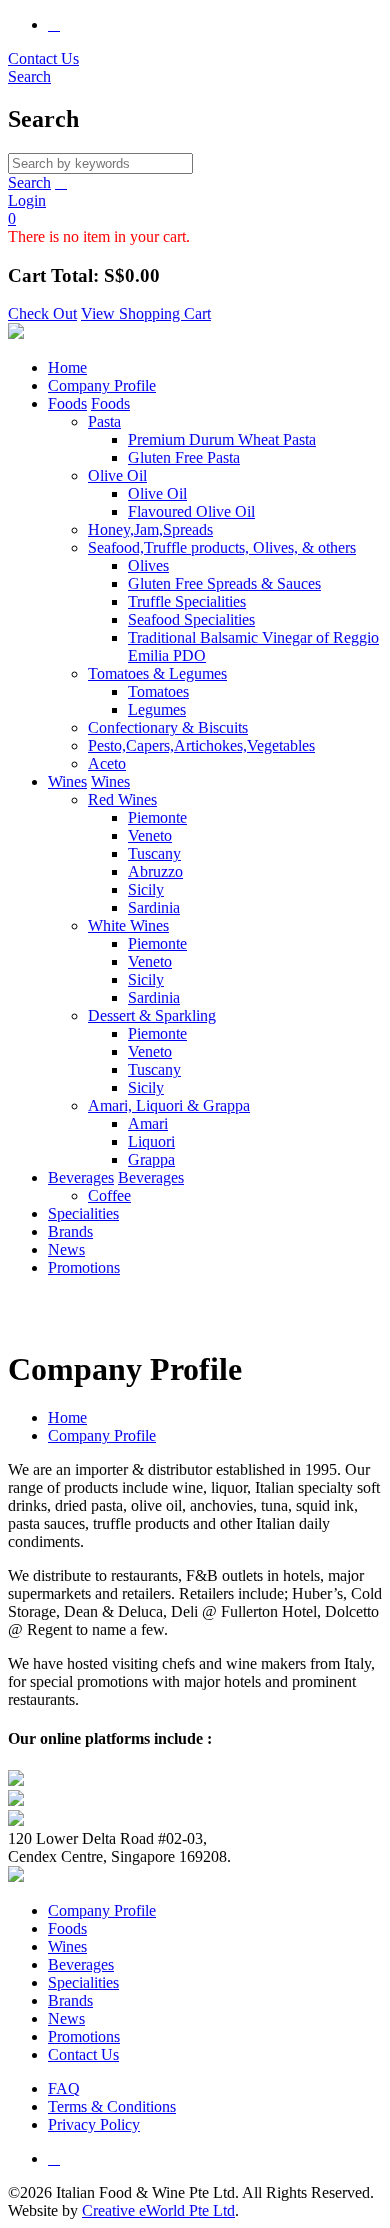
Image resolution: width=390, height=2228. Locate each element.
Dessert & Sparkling (152, 1015)
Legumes (157, 709)
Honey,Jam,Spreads (150, 529)
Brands (70, 1231)
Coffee (109, 1195)
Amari (148, 1123)
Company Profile (102, 385)
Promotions (84, 1267)
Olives (148, 565)
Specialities (83, 1213)
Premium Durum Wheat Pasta (222, 439)
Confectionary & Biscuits (168, 727)
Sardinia (154, 907)
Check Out (42, 313)
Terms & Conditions (112, 2106)
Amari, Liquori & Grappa (169, 1105)
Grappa (151, 1159)
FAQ (64, 2088)
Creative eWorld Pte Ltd (158, 2210)
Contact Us (43, 58)
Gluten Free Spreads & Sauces (224, 583)
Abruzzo (155, 871)
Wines (67, 781)
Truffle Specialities (187, 601)
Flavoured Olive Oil (191, 511)
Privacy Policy (94, 2124)
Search (29, 182)
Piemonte (157, 817)
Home (67, 367)
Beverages (81, 1177)
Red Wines (122, 799)
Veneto (150, 835)
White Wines (128, 925)
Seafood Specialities (191, 619)
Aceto (107, 763)
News (66, 1249)
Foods (67, 403)
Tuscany (154, 853)
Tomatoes (158, 691)
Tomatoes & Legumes (157, 673)
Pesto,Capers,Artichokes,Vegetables (201, 745)
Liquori (151, 1141)
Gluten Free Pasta (184, 457)
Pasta (104, 421)
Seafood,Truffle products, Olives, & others (222, 547)
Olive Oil (117, 475)
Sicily (146, 889)
